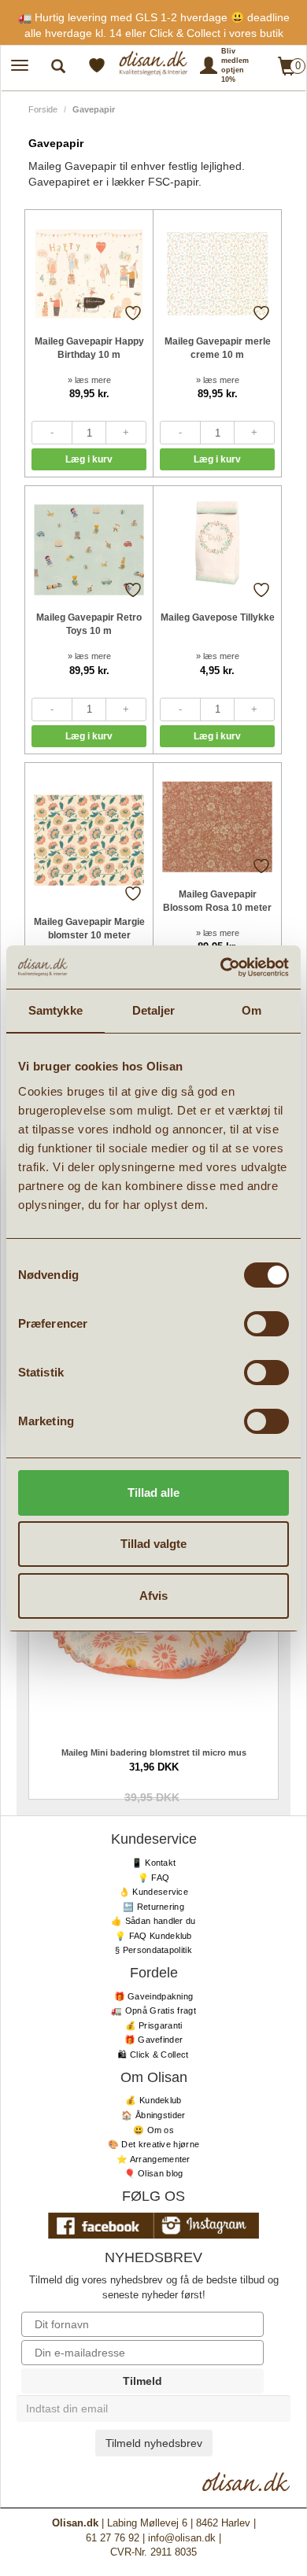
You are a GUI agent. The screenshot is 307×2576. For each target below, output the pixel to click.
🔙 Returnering (153, 1907)
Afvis (153, 1596)
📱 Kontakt (154, 1863)
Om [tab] (252, 1010)
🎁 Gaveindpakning (154, 1996)
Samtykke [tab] (55, 1010)
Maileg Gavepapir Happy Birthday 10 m (89, 348)
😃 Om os (153, 2130)
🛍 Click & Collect (153, 2055)
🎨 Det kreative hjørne (153, 2144)
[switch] (266, 1324)
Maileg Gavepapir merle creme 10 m (218, 348)
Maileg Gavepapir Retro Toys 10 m (89, 624)
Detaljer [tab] (154, 1010)
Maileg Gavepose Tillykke (218, 617)
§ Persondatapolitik (153, 1950)
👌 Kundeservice (153, 1892)
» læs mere (89, 380)
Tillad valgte (153, 1544)
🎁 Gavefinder (154, 2040)
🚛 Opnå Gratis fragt (153, 2010)
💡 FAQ (154, 1878)
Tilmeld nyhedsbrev (154, 2443)
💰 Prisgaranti (154, 2025)
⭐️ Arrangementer (153, 2159)
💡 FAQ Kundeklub (153, 1936)
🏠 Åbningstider (153, 2115)
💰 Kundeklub (153, 2100)
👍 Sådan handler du (153, 1921)
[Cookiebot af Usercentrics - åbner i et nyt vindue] (221, 967)
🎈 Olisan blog (154, 2173)
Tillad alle (153, 1493)
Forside (43, 109)
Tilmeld (142, 2381)
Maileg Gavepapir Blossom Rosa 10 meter (217, 901)
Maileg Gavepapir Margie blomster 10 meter (89, 929)
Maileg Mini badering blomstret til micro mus (154, 1752)
